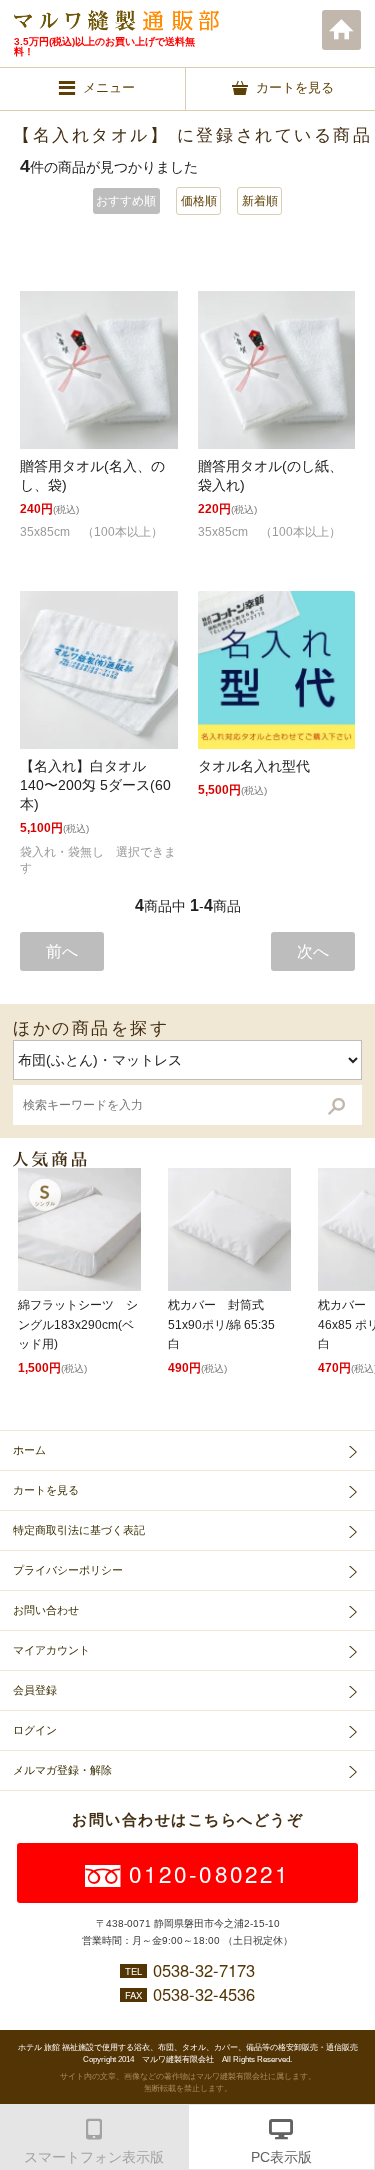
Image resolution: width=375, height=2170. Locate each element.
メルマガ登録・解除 (62, 1770)
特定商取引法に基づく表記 (79, 1530)
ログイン (35, 1730)
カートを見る (46, 1490)
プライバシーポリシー (68, 1570)
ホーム (342, 30)
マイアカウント (51, 1650)
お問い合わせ (46, 1610)
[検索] (336, 1105)
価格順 (199, 201)
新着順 (260, 201)
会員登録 (35, 1690)
